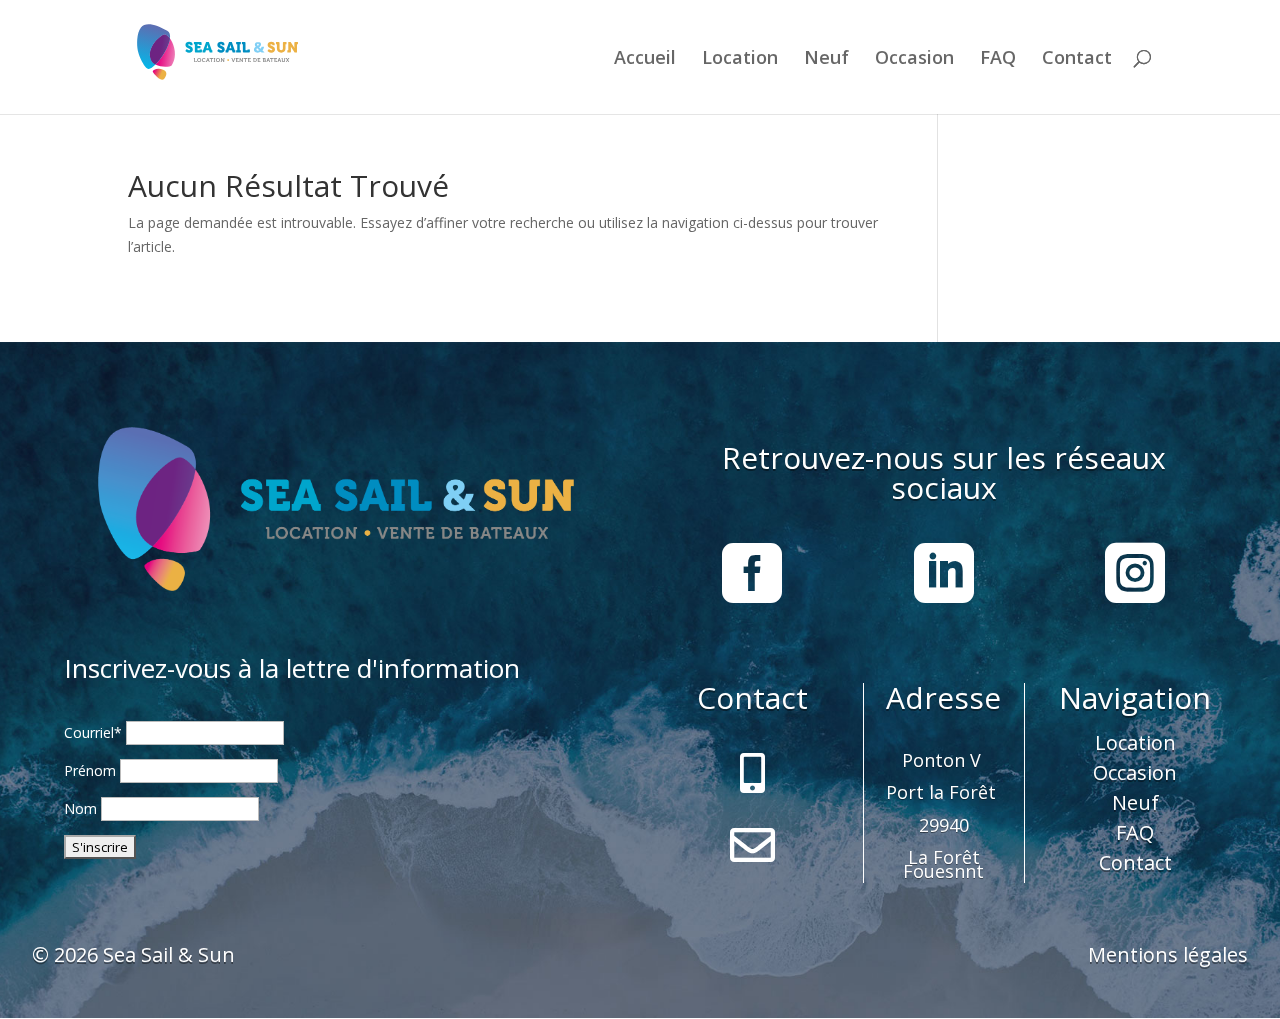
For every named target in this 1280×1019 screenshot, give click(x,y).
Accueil (645, 59)
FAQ (998, 59)
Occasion (914, 59)
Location (740, 59)
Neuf (826, 59)
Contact (1077, 59)
